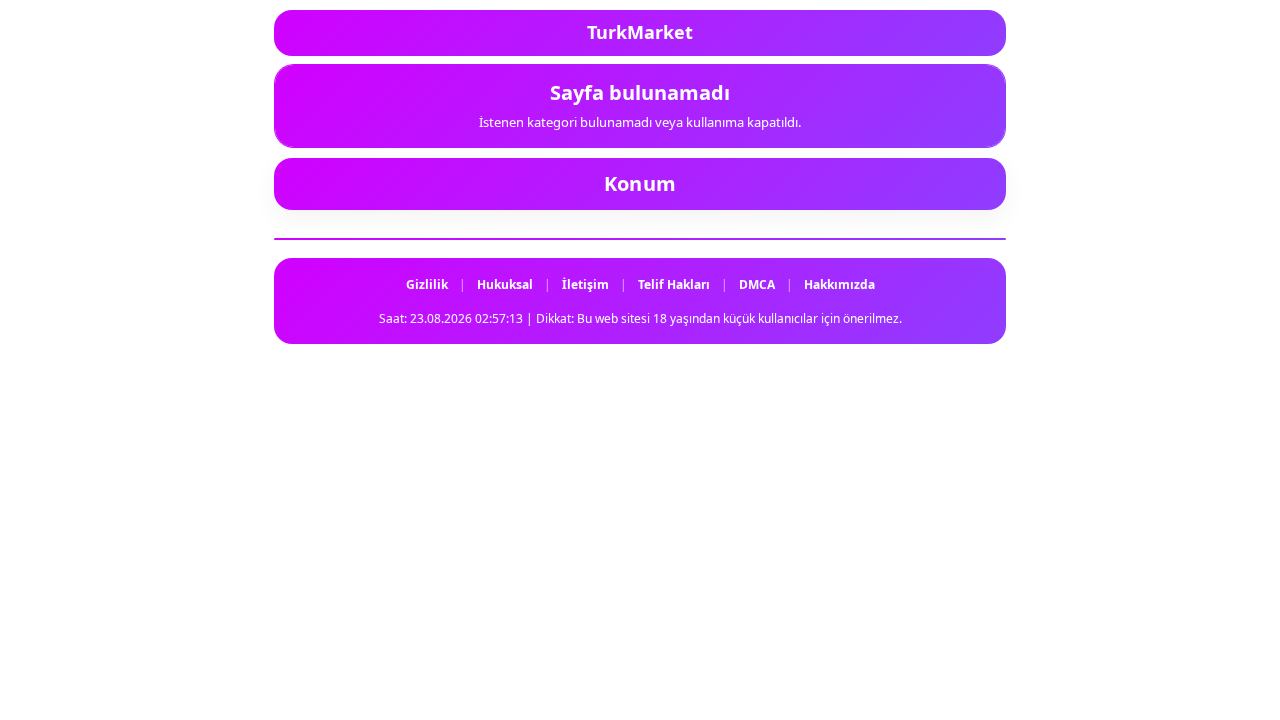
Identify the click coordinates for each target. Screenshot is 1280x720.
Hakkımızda (839, 284)
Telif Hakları (674, 284)
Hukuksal (505, 284)
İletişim (585, 284)
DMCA (757, 284)
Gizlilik (427, 284)
